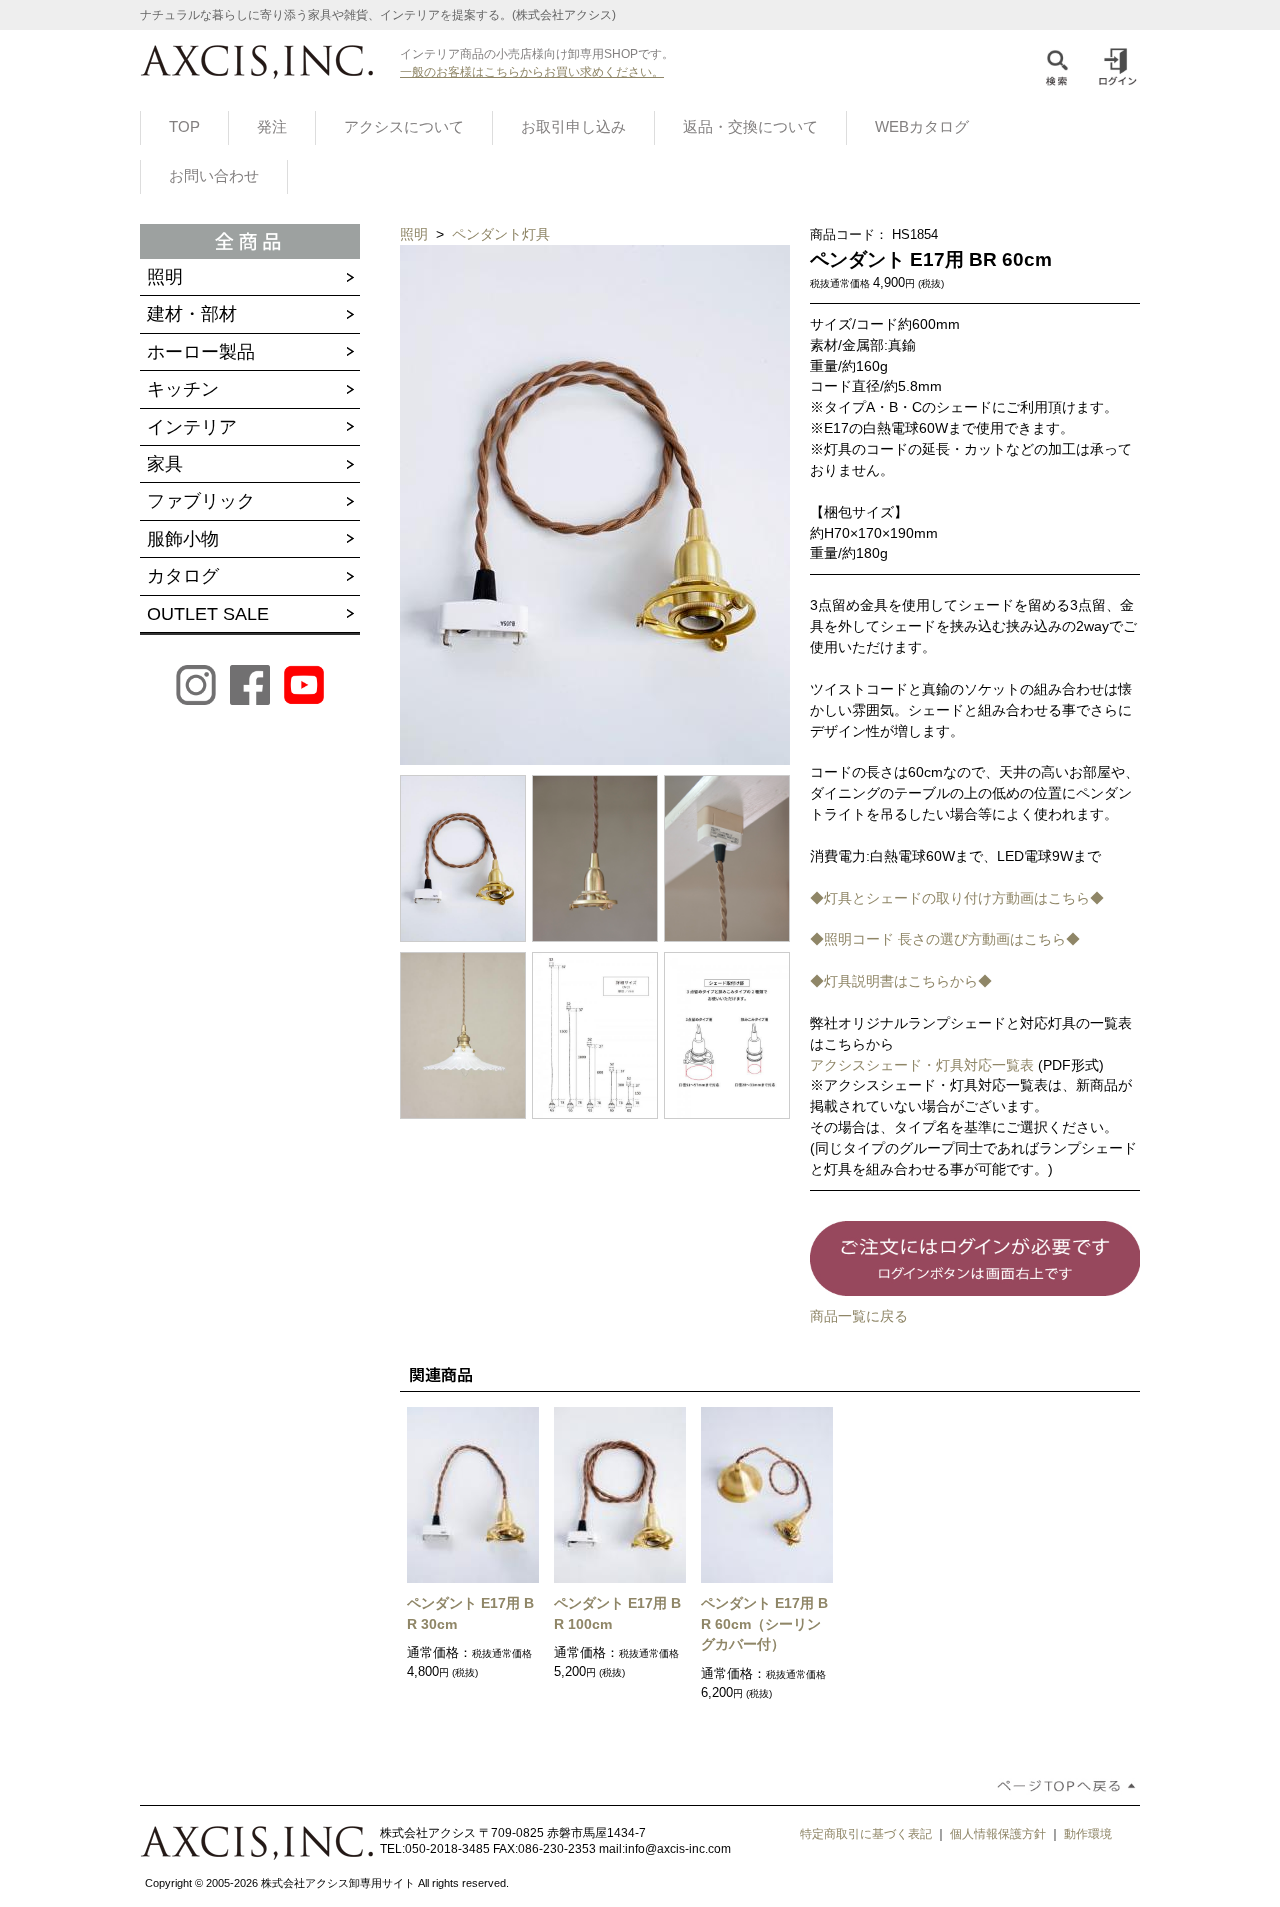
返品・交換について (750, 127)
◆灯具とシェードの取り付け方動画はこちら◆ (957, 898)
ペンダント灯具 (501, 234)
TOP (184, 127)
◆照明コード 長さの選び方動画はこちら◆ (945, 939)
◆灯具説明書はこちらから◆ (901, 981)
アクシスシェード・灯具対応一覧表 (922, 1065)
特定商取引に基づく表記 (866, 1834)
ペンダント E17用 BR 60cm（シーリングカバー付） (764, 1624)
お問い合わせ (214, 176)
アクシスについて (404, 127)
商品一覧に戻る (859, 1316)
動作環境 (1088, 1834)
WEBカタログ (922, 127)
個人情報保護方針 (998, 1834)
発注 (272, 127)
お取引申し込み (573, 127)
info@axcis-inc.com (678, 1849)
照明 (416, 234)
